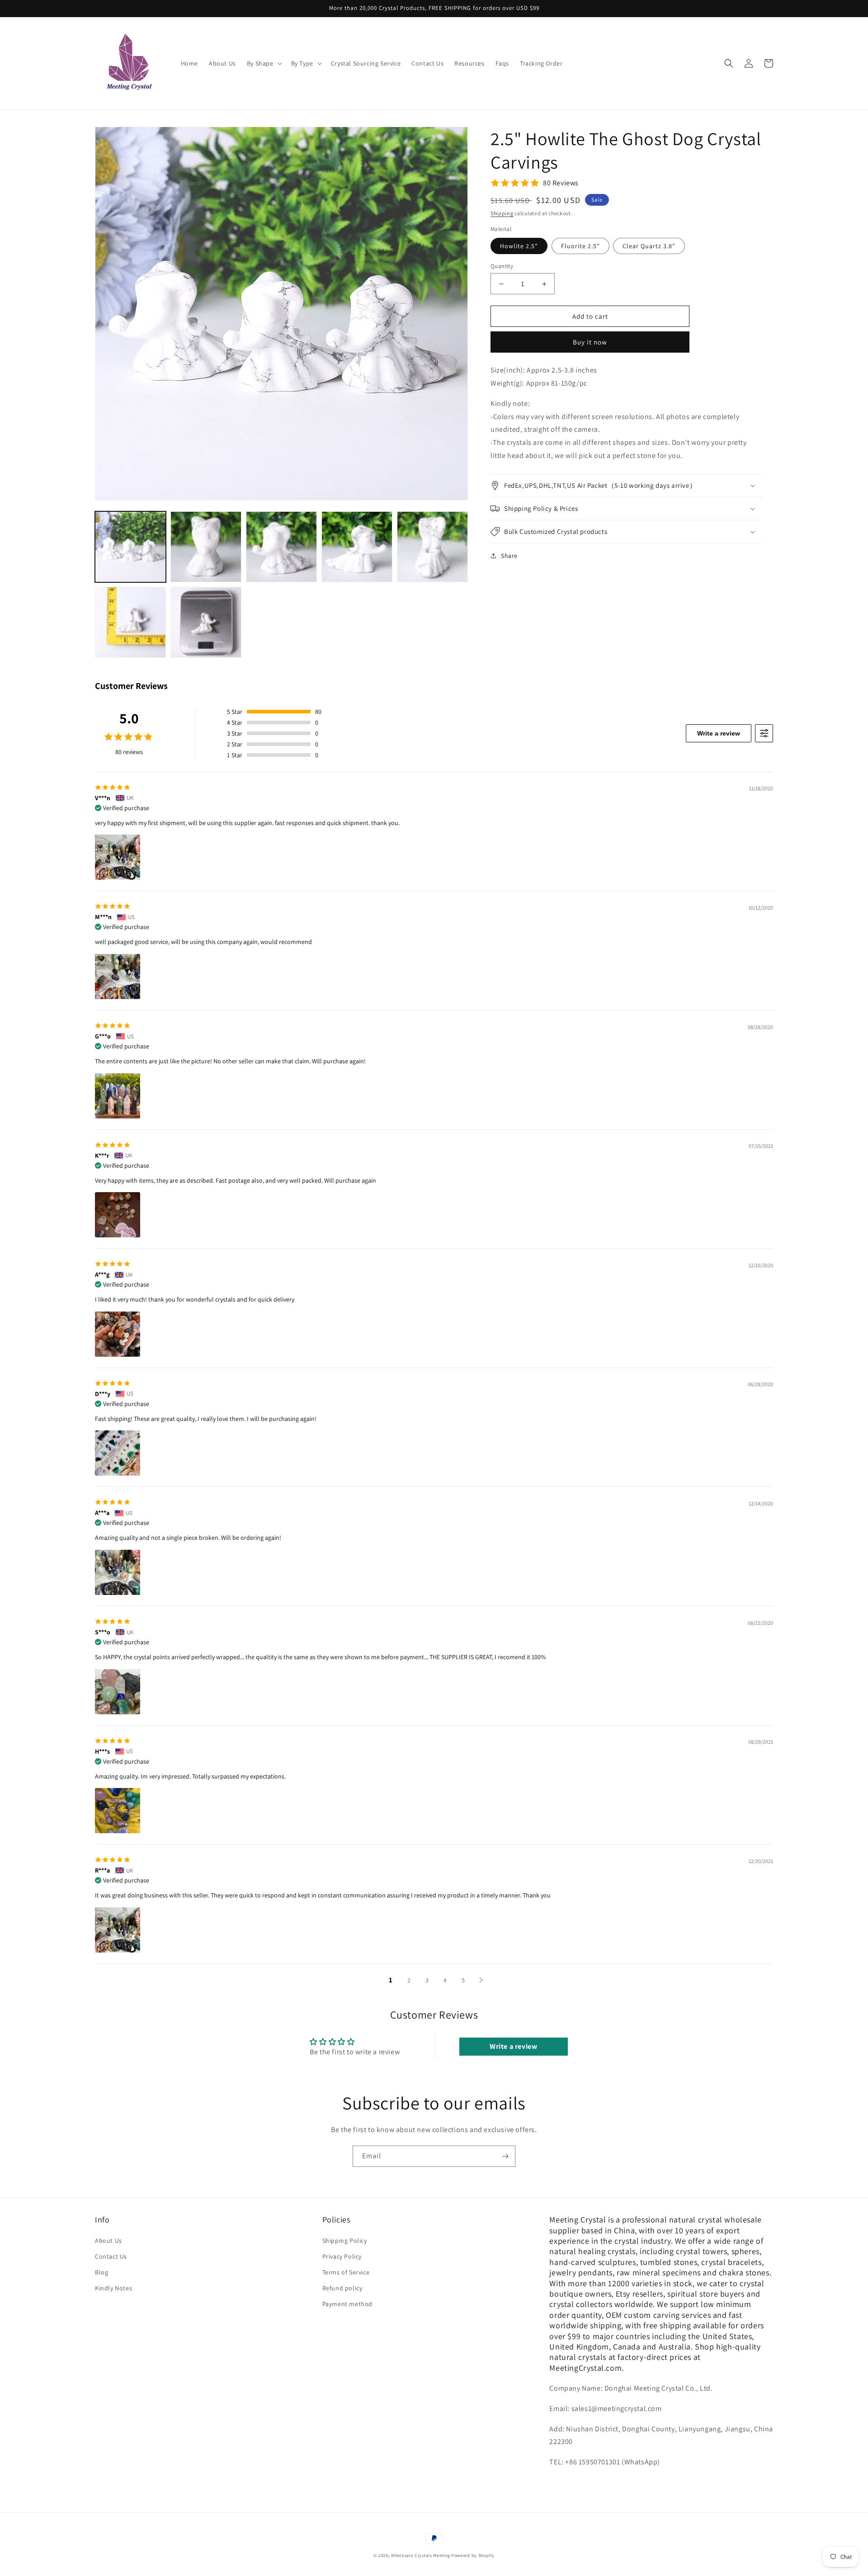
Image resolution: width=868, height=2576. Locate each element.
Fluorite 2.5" (580, 246)
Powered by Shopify (473, 2555)
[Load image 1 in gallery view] (130, 547)
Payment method (347, 2304)
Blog (101, 2272)
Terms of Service (346, 2272)
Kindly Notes (113, 2288)
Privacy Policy (342, 2256)
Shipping (502, 213)
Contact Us (111, 2256)
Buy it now (590, 342)
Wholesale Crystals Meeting (420, 2555)
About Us (108, 2241)
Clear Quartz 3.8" (649, 246)
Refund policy (342, 2288)
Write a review (719, 733)
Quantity (502, 266)
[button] (264, 63)
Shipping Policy (345, 2241)
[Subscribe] (505, 2156)
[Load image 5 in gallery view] (432, 547)
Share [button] (509, 556)
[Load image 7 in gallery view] (206, 622)
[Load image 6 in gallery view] (130, 622)
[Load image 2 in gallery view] (206, 547)
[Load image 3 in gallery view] (281, 547)
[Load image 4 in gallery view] (357, 547)
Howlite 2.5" (519, 246)
